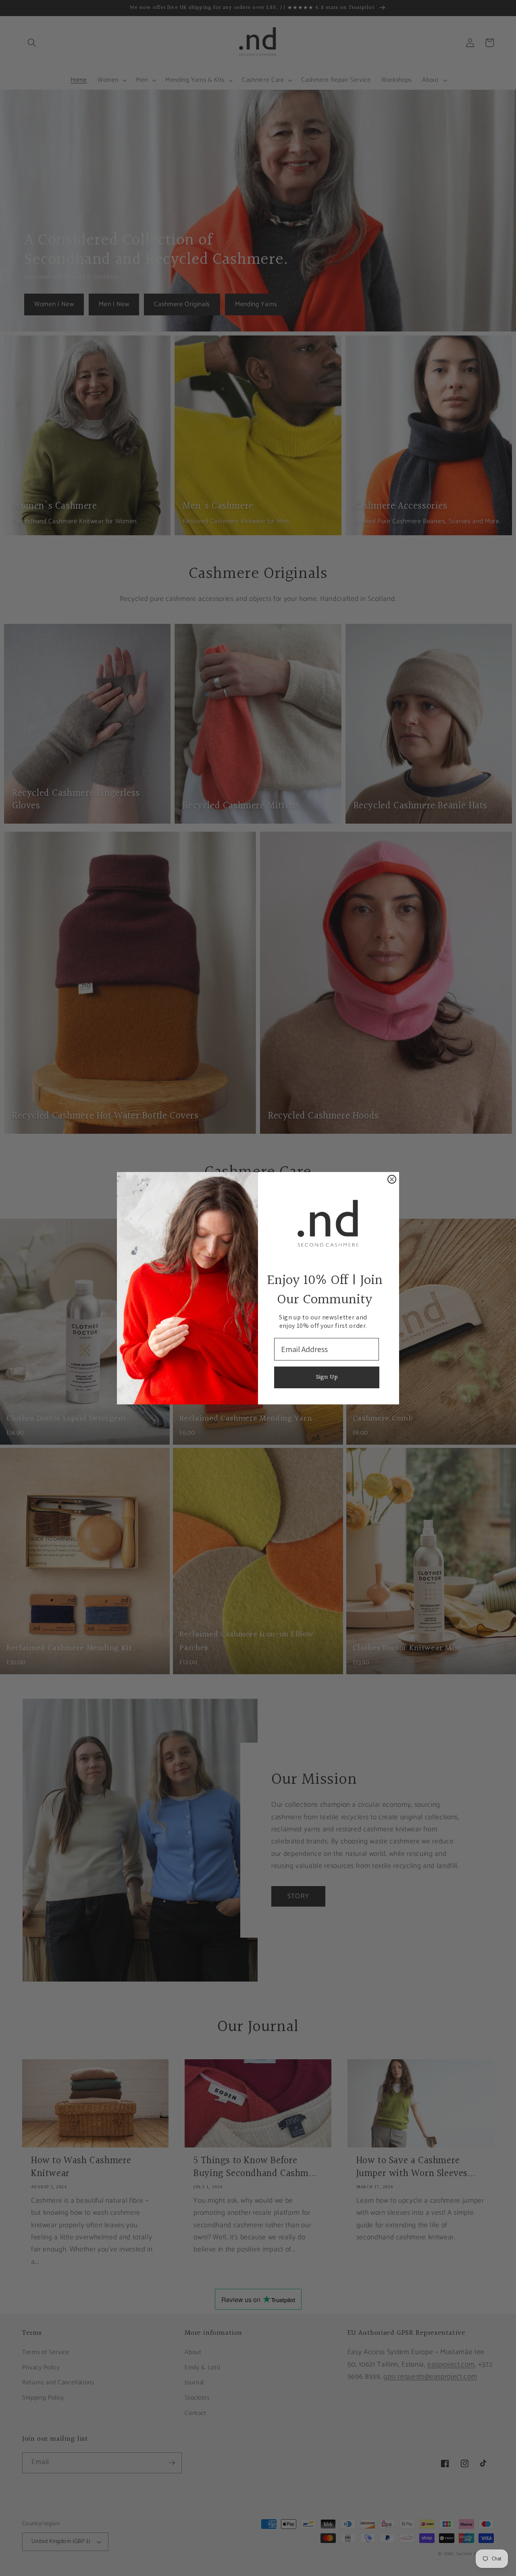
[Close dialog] (392, 1179)
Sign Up (327, 1377)
